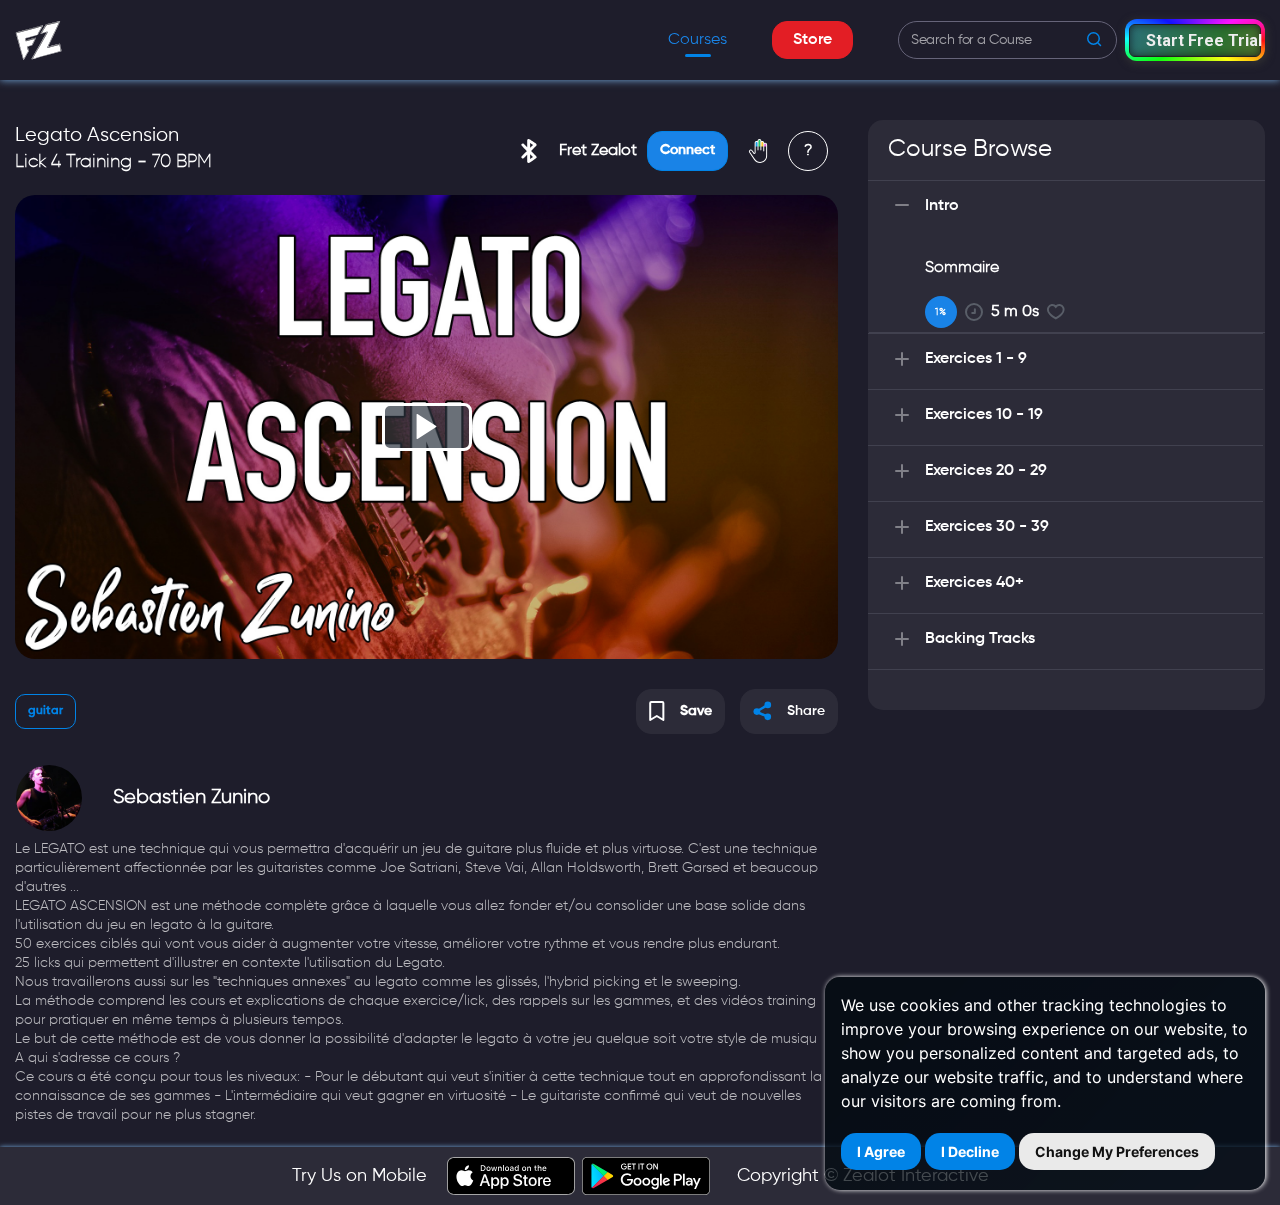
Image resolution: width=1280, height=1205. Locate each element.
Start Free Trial (1203, 40)
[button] (1195, 39)
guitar (45, 711)
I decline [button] (970, 1151)
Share (806, 711)
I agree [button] (881, 1151)
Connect (687, 150)
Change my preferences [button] (1117, 1151)
